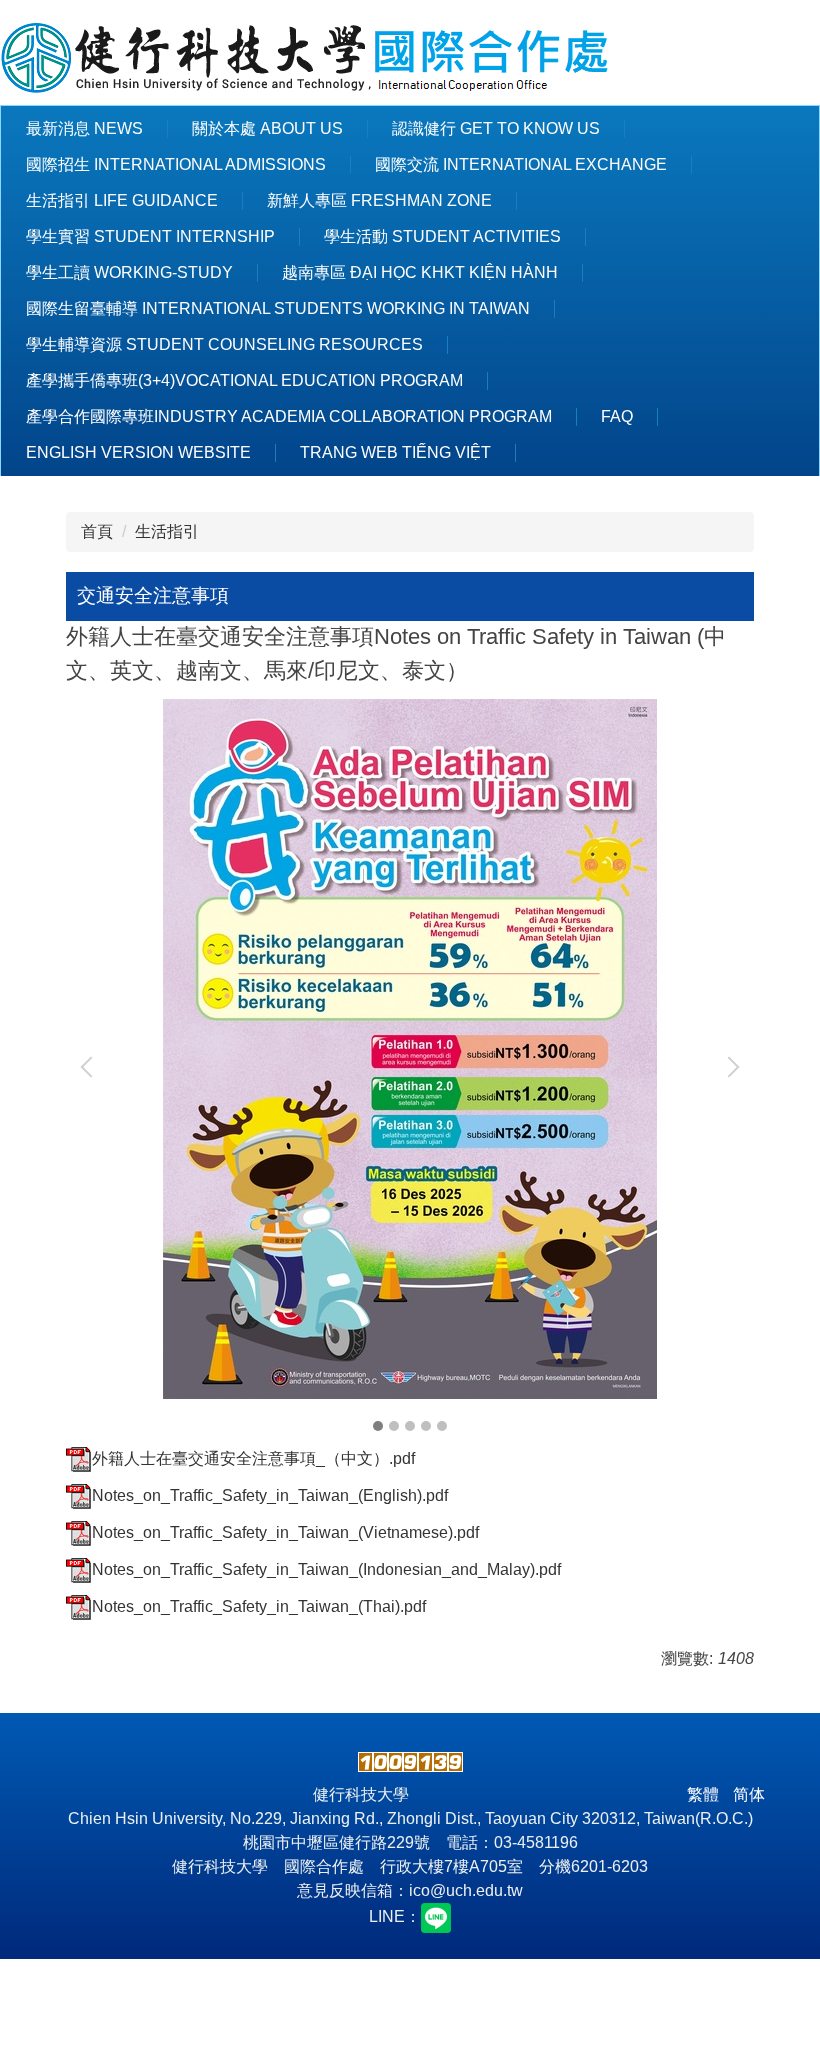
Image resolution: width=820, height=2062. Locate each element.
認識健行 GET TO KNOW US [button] (496, 128)
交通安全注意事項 (153, 595)
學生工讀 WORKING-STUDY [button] (129, 272)
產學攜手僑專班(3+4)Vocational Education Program (244, 380)
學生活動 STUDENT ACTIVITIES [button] (442, 236)
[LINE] (436, 1916)
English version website (138, 452)
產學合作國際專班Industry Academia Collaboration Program (289, 416)
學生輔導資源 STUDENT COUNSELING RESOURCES (224, 344)
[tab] (378, 1426)
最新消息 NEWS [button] (84, 128)
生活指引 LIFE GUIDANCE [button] (122, 200)
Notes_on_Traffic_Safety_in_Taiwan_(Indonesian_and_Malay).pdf (326, 1569)
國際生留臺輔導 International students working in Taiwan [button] (278, 308)
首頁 (97, 531)
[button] (91, 1067)
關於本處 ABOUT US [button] (267, 128)
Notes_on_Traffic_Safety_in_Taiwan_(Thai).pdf (259, 1606)
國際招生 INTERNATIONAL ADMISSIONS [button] (176, 164)
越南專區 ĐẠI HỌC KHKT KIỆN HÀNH (420, 272)
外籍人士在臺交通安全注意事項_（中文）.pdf (253, 1458)
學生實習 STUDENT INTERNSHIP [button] (150, 236)
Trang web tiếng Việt (395, 452)
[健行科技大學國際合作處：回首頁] (306, 60)
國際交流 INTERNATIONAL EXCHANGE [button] (521, 164)
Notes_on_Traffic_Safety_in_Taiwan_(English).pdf (270, 1495)
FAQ (617, 416)
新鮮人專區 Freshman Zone (379, 200)
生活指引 (167, 531)
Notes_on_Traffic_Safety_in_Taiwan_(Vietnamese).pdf (285, 1532)
